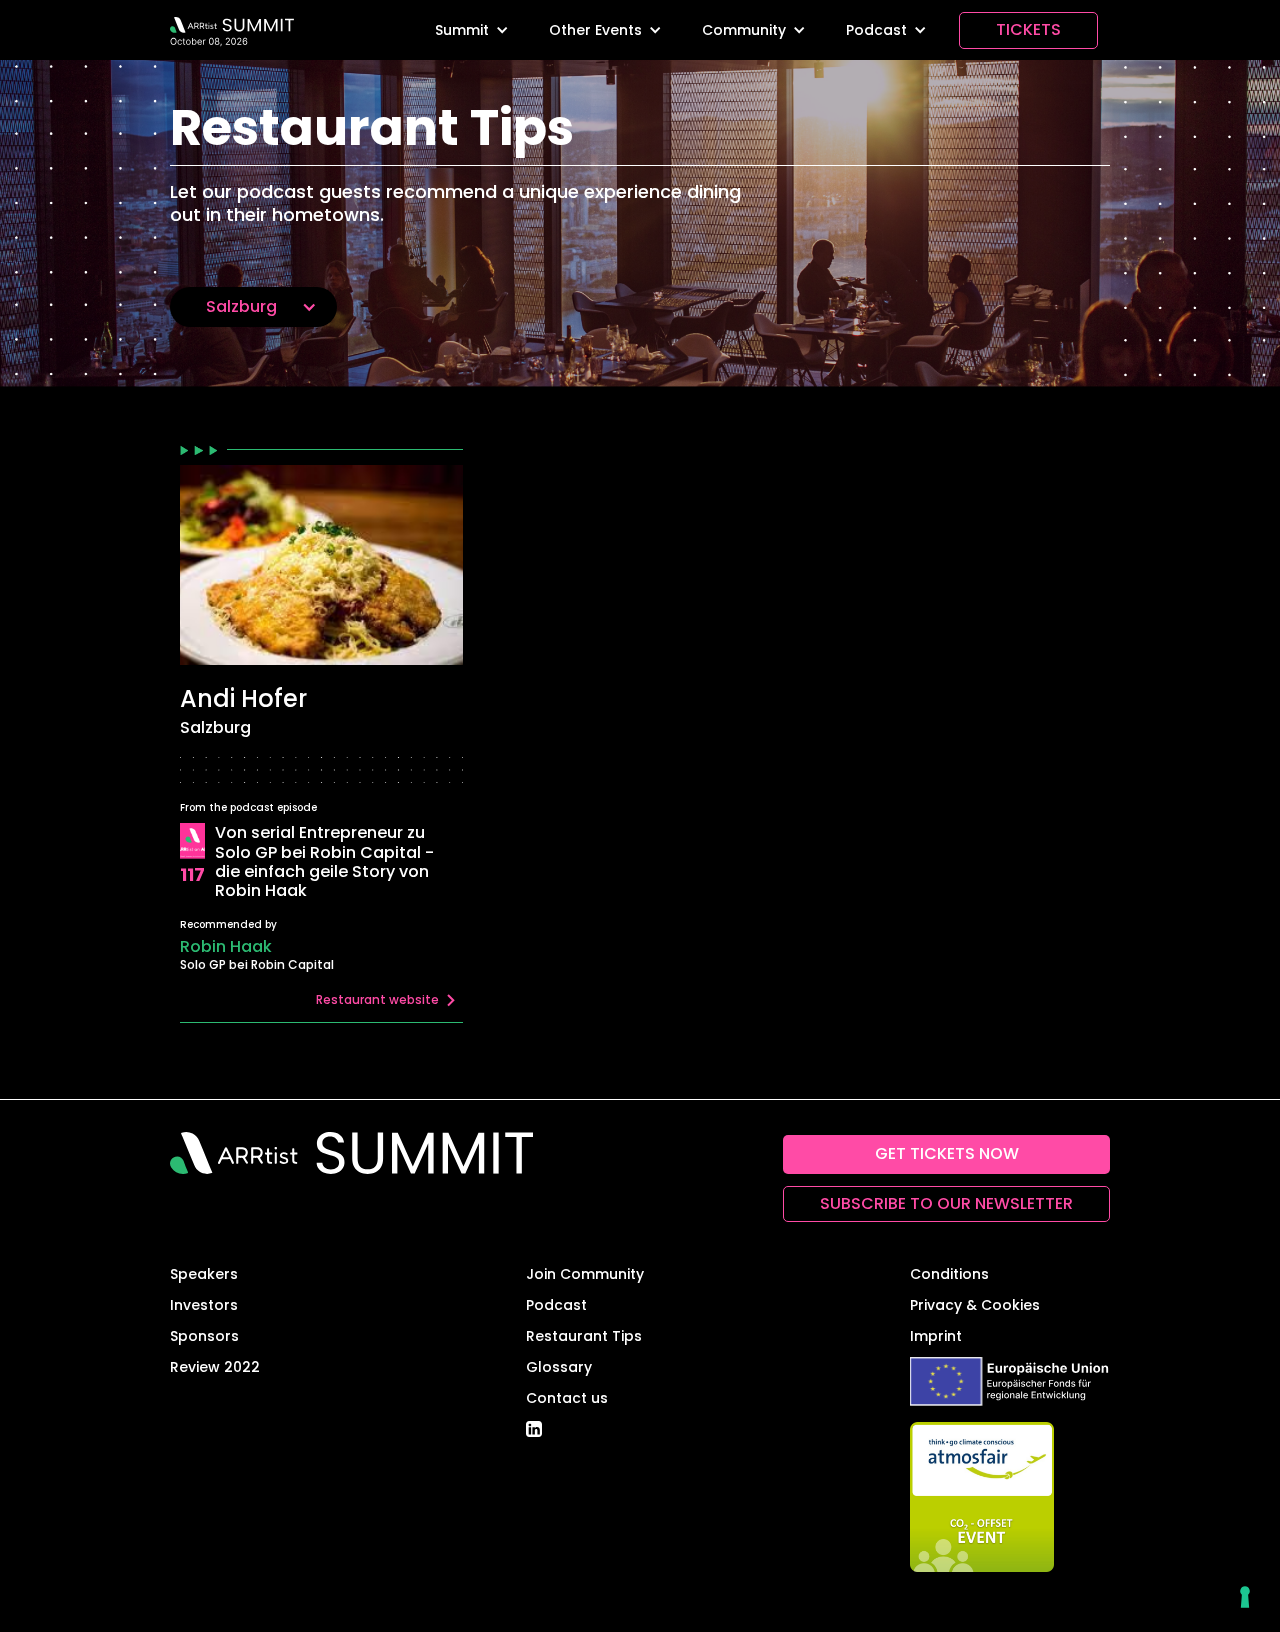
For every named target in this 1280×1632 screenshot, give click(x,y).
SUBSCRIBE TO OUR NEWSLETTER (946, 1203)
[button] (472, 30)
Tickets (1028, 29)
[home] (232, 29)
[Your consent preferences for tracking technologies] (1245, 1597)
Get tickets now (947, 1153)
